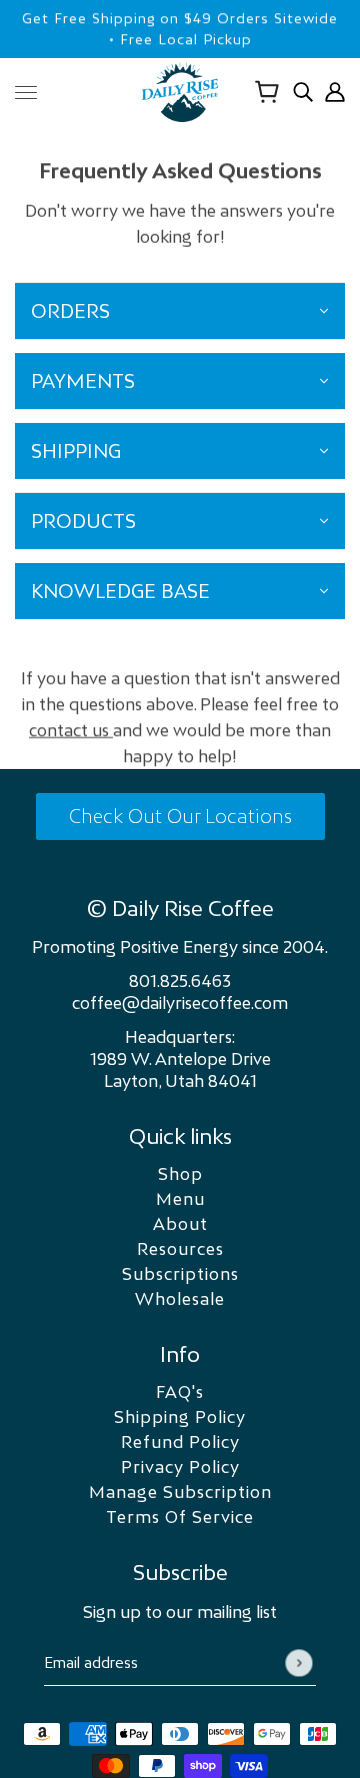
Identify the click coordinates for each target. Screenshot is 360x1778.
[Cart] (267, 92)
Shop (180, 1174)
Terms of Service (180, 1517)
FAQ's (180, 1392)
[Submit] (298, 1662)
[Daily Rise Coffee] (180, 92)
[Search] (303, 92)
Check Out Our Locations (180, 816)
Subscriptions (180, 1274)
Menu (180, 1199)
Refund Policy (180, 1442)
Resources (180, 1249)
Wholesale (180, 1299)
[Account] (335, 92)
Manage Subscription (180, 1492)
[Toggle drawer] (26, 92)
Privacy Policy (180, 1467)
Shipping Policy (180, 1417)
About (180, 1224)
